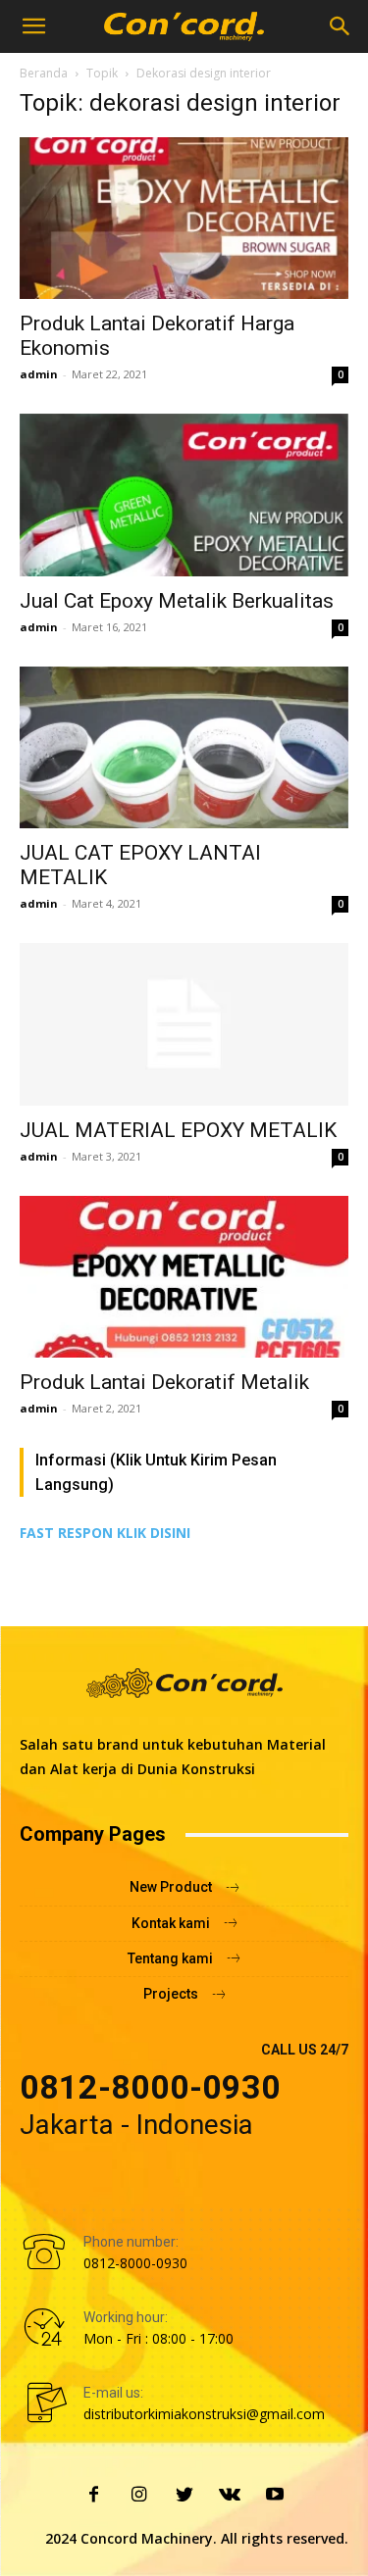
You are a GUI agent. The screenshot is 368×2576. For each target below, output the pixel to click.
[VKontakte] (230, 2496)
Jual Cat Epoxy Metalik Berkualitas (177, 601)
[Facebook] (94, 2496)
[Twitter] (184, 2496)
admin (39, 374)
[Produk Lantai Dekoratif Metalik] (184, 1277)
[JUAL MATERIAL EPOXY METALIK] (184, 1024)
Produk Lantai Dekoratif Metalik (164, 1382)
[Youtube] (275, 2496)
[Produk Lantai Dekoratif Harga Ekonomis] (184, 218)
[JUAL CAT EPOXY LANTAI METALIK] (184, 747)
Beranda (44, 73)
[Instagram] (139, 2496)
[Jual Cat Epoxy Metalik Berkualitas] (184, 495)
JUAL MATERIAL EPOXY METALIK (178, 1130)
